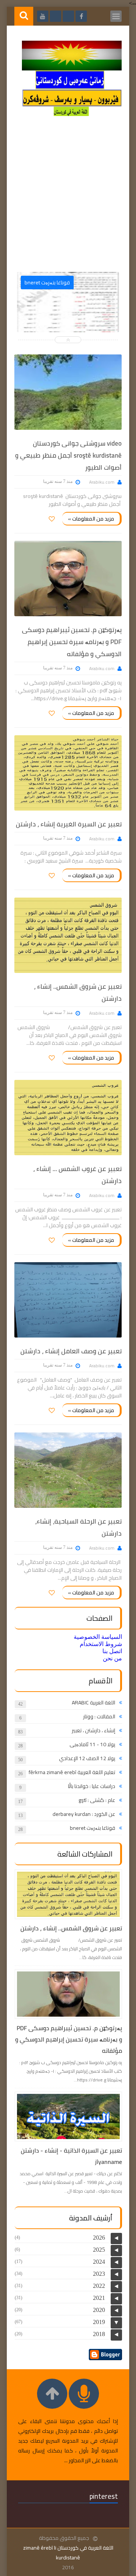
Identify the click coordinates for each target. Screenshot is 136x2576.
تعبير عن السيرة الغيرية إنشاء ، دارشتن (69, 824)
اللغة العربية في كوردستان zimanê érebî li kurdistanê (68, 2553)
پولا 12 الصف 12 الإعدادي (87, 1758)
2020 (99, 2310)
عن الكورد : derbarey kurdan (84, 1814)
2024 (99, 2262)
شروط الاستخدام (101, 1644)
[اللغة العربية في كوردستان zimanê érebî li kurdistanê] (72, 114)
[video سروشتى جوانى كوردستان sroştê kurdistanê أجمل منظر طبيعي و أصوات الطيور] (68, 392)
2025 (99, 2250)
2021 (99, 2298)
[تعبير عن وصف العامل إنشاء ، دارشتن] (68, 1300)
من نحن (112, 1658)
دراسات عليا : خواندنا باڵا (92, 1786)
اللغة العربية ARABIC (93, 1703)
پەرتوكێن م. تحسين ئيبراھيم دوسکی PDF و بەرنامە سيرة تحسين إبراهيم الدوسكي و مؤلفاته (72, 642)
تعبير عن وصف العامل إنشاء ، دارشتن (71, 1351)
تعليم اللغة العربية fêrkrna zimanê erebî (72, 1772)
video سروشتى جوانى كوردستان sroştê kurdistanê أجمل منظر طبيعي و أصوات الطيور (68, 455)
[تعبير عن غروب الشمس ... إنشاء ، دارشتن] (68, 1118)
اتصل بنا (112, 1651)
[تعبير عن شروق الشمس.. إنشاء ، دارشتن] (68, 935)
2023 (99, 2274)
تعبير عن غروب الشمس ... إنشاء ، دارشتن (77, 1175)
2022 (99, 2286)
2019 (99, 2322)
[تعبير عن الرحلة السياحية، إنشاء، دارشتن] (68, 1470)
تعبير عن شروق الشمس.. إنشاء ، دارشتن (78, 993)
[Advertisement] (68, 197)
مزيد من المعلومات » (91, 519)
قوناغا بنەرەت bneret (93, 1828)
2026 (99, 2238)
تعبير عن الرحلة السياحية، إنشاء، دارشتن (78, 1527)
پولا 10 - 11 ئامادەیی (92, 1744)
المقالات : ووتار (99, 1716)
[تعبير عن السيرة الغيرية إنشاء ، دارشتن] (68, 773)
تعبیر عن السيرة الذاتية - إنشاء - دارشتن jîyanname (71, 2156)
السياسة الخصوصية (98, 1637)
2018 (99, 2334)
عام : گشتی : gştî (97, 1800)
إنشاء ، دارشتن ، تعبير (93, 1730)
